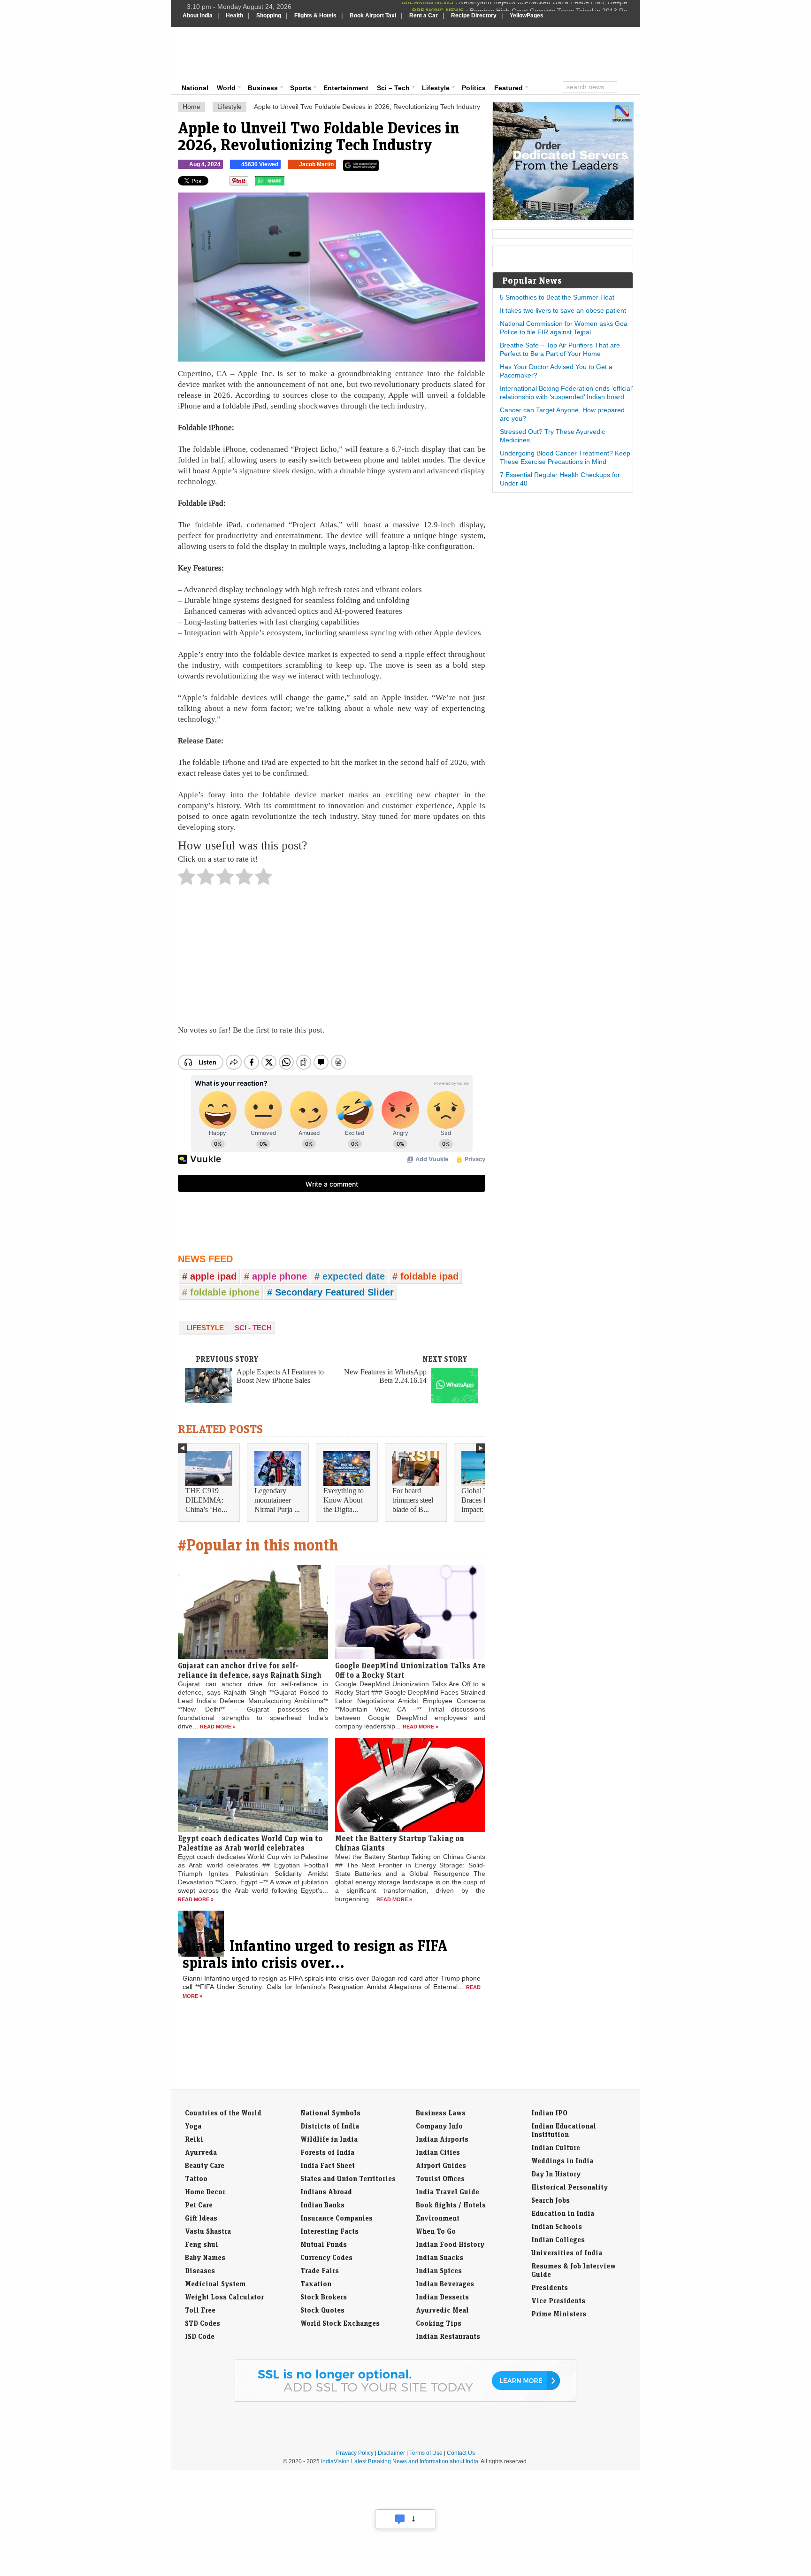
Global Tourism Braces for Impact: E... (485, 1500)
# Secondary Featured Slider (330, 1292)
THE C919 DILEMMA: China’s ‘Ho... (206, 1500)
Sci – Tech (393, 88)
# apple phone (275, 1276)
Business (263, 88)
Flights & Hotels (315, 15)
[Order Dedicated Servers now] (563, 217)
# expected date (350, 1276)
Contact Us (461, 2453)
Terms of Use (426, 2453)
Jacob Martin (316, 164)
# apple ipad (209, 1276)
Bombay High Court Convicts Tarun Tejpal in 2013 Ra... (551, 7)
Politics (474, 88)
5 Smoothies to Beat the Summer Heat (557, 297)
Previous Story (227, 1359)
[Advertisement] (469, 53)
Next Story (445, 1359)
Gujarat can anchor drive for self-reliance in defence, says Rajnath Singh (250, 1670)
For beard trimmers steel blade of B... (413, 1500)
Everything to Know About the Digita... (344, 1500)
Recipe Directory (474, 15)
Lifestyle (436, 88)
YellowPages (527, 15)
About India (198, 15)
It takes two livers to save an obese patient (563, 310)
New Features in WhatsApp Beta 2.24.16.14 (385, 1376)
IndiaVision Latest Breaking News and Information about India (400, 2461)
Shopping (269, 15)
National (195, 88)
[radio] (187, 879)
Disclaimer (391, 2453)
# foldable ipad (425, 1276)
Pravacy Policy (355, 2453)
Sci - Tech (253, 1328)
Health (234, 15)
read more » (218, 1727)
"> (288, 183)
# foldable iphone (221, 1292)
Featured (509, 88)
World (226, 88)
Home (191, 107)
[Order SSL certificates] (405, 2400)
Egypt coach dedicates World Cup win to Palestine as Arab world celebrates (250, 1843)
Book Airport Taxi (373, 15)
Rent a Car (424, 15)
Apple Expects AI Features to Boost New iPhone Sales (280, 1376)
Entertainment (346, 88)
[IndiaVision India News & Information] (229, 54)
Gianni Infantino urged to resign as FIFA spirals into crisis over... (315, 1954)
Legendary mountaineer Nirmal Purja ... (277, 1500)
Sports (301, 88)
